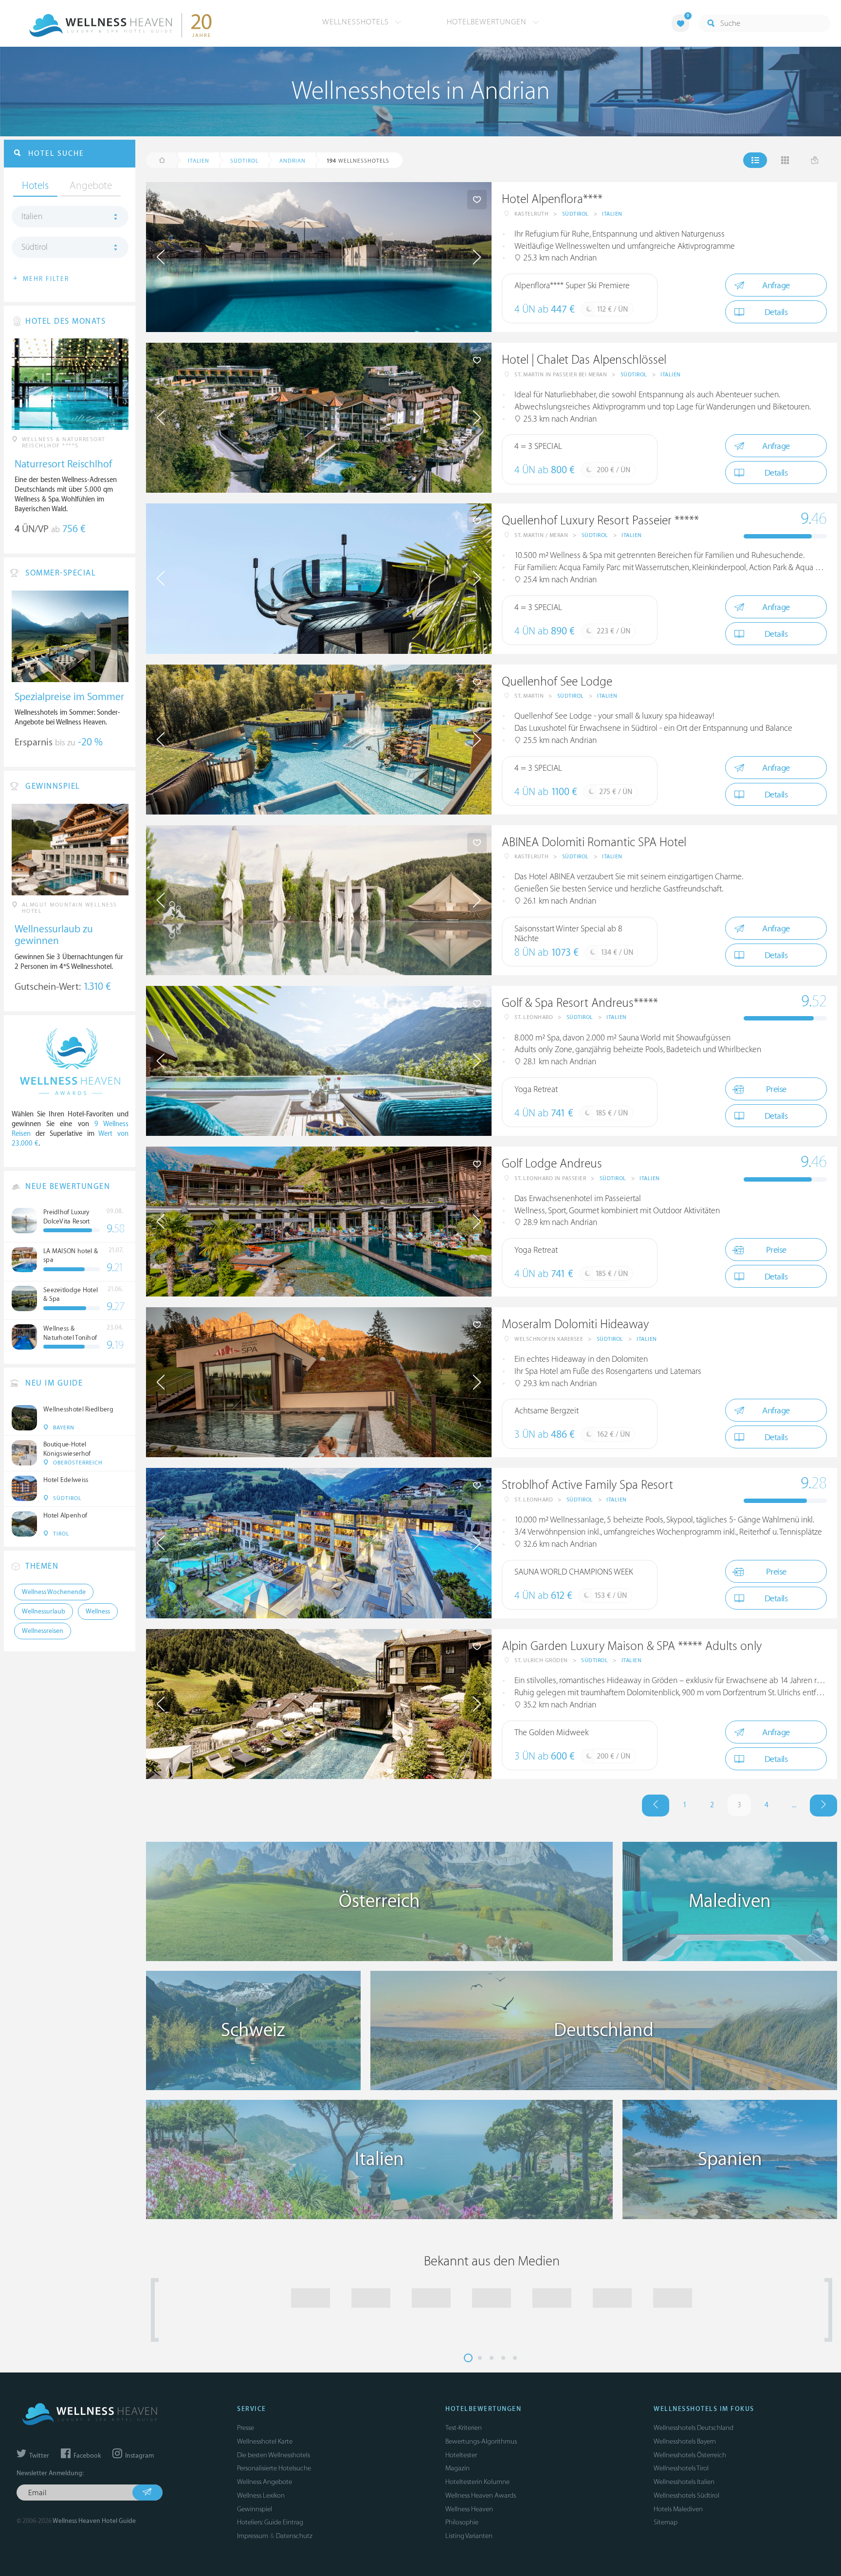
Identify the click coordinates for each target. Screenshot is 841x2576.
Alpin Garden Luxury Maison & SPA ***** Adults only (632, 1646)
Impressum (253, 2536)
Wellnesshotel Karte (265, 2441)
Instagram (139, 2456)
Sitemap (666, 2522)
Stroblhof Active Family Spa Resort (587, 1485)
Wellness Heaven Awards (481, 2495)
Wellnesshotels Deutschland (694, 2428)
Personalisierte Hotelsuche (274, 2468)
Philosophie (462, 2522)
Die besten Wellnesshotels (274, 2455)
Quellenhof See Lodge (557, 682)
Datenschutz (294, 2536)
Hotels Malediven (678, 2509)
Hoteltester (461, 2455)
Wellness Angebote (265, 2482)
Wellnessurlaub (44, 1612)
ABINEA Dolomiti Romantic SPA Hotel (594, 843)
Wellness (98, 1612)
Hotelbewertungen (488, 22)
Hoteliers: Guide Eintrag (270, 2522)
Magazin (457, 2468)
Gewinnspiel (255, 2509)
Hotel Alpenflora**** (552, 199)
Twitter (38, 2456)
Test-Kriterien (464, 2428)
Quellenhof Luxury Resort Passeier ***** (600, 521)
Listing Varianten (469, 2536)
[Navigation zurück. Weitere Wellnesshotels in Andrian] (656, 1806)
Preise (776, 1089)
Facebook (86, 2456)
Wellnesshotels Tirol (681, 2468)
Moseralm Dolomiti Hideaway (575, 1325)
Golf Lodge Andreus (552, 1164)
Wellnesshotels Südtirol (686, 2495)
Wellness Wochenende (54, 1592)
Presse (246, 2428)
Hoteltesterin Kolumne (477, 2482)
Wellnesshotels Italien (684, 2482)
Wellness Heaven (469, 2509)
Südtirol (576, 214)
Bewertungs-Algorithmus (481, 2441)
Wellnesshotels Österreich (690, 2455)
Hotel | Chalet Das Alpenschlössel (584, 360)
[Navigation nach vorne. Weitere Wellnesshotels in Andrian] (823, 1806)
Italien (612, 214)
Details (776, 312)
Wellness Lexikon (261, 2495)
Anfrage (776, 286)
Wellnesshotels (357, 22)
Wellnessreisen (43, 1631)
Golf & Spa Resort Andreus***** (580, 1003)
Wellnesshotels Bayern (685, 2441)
